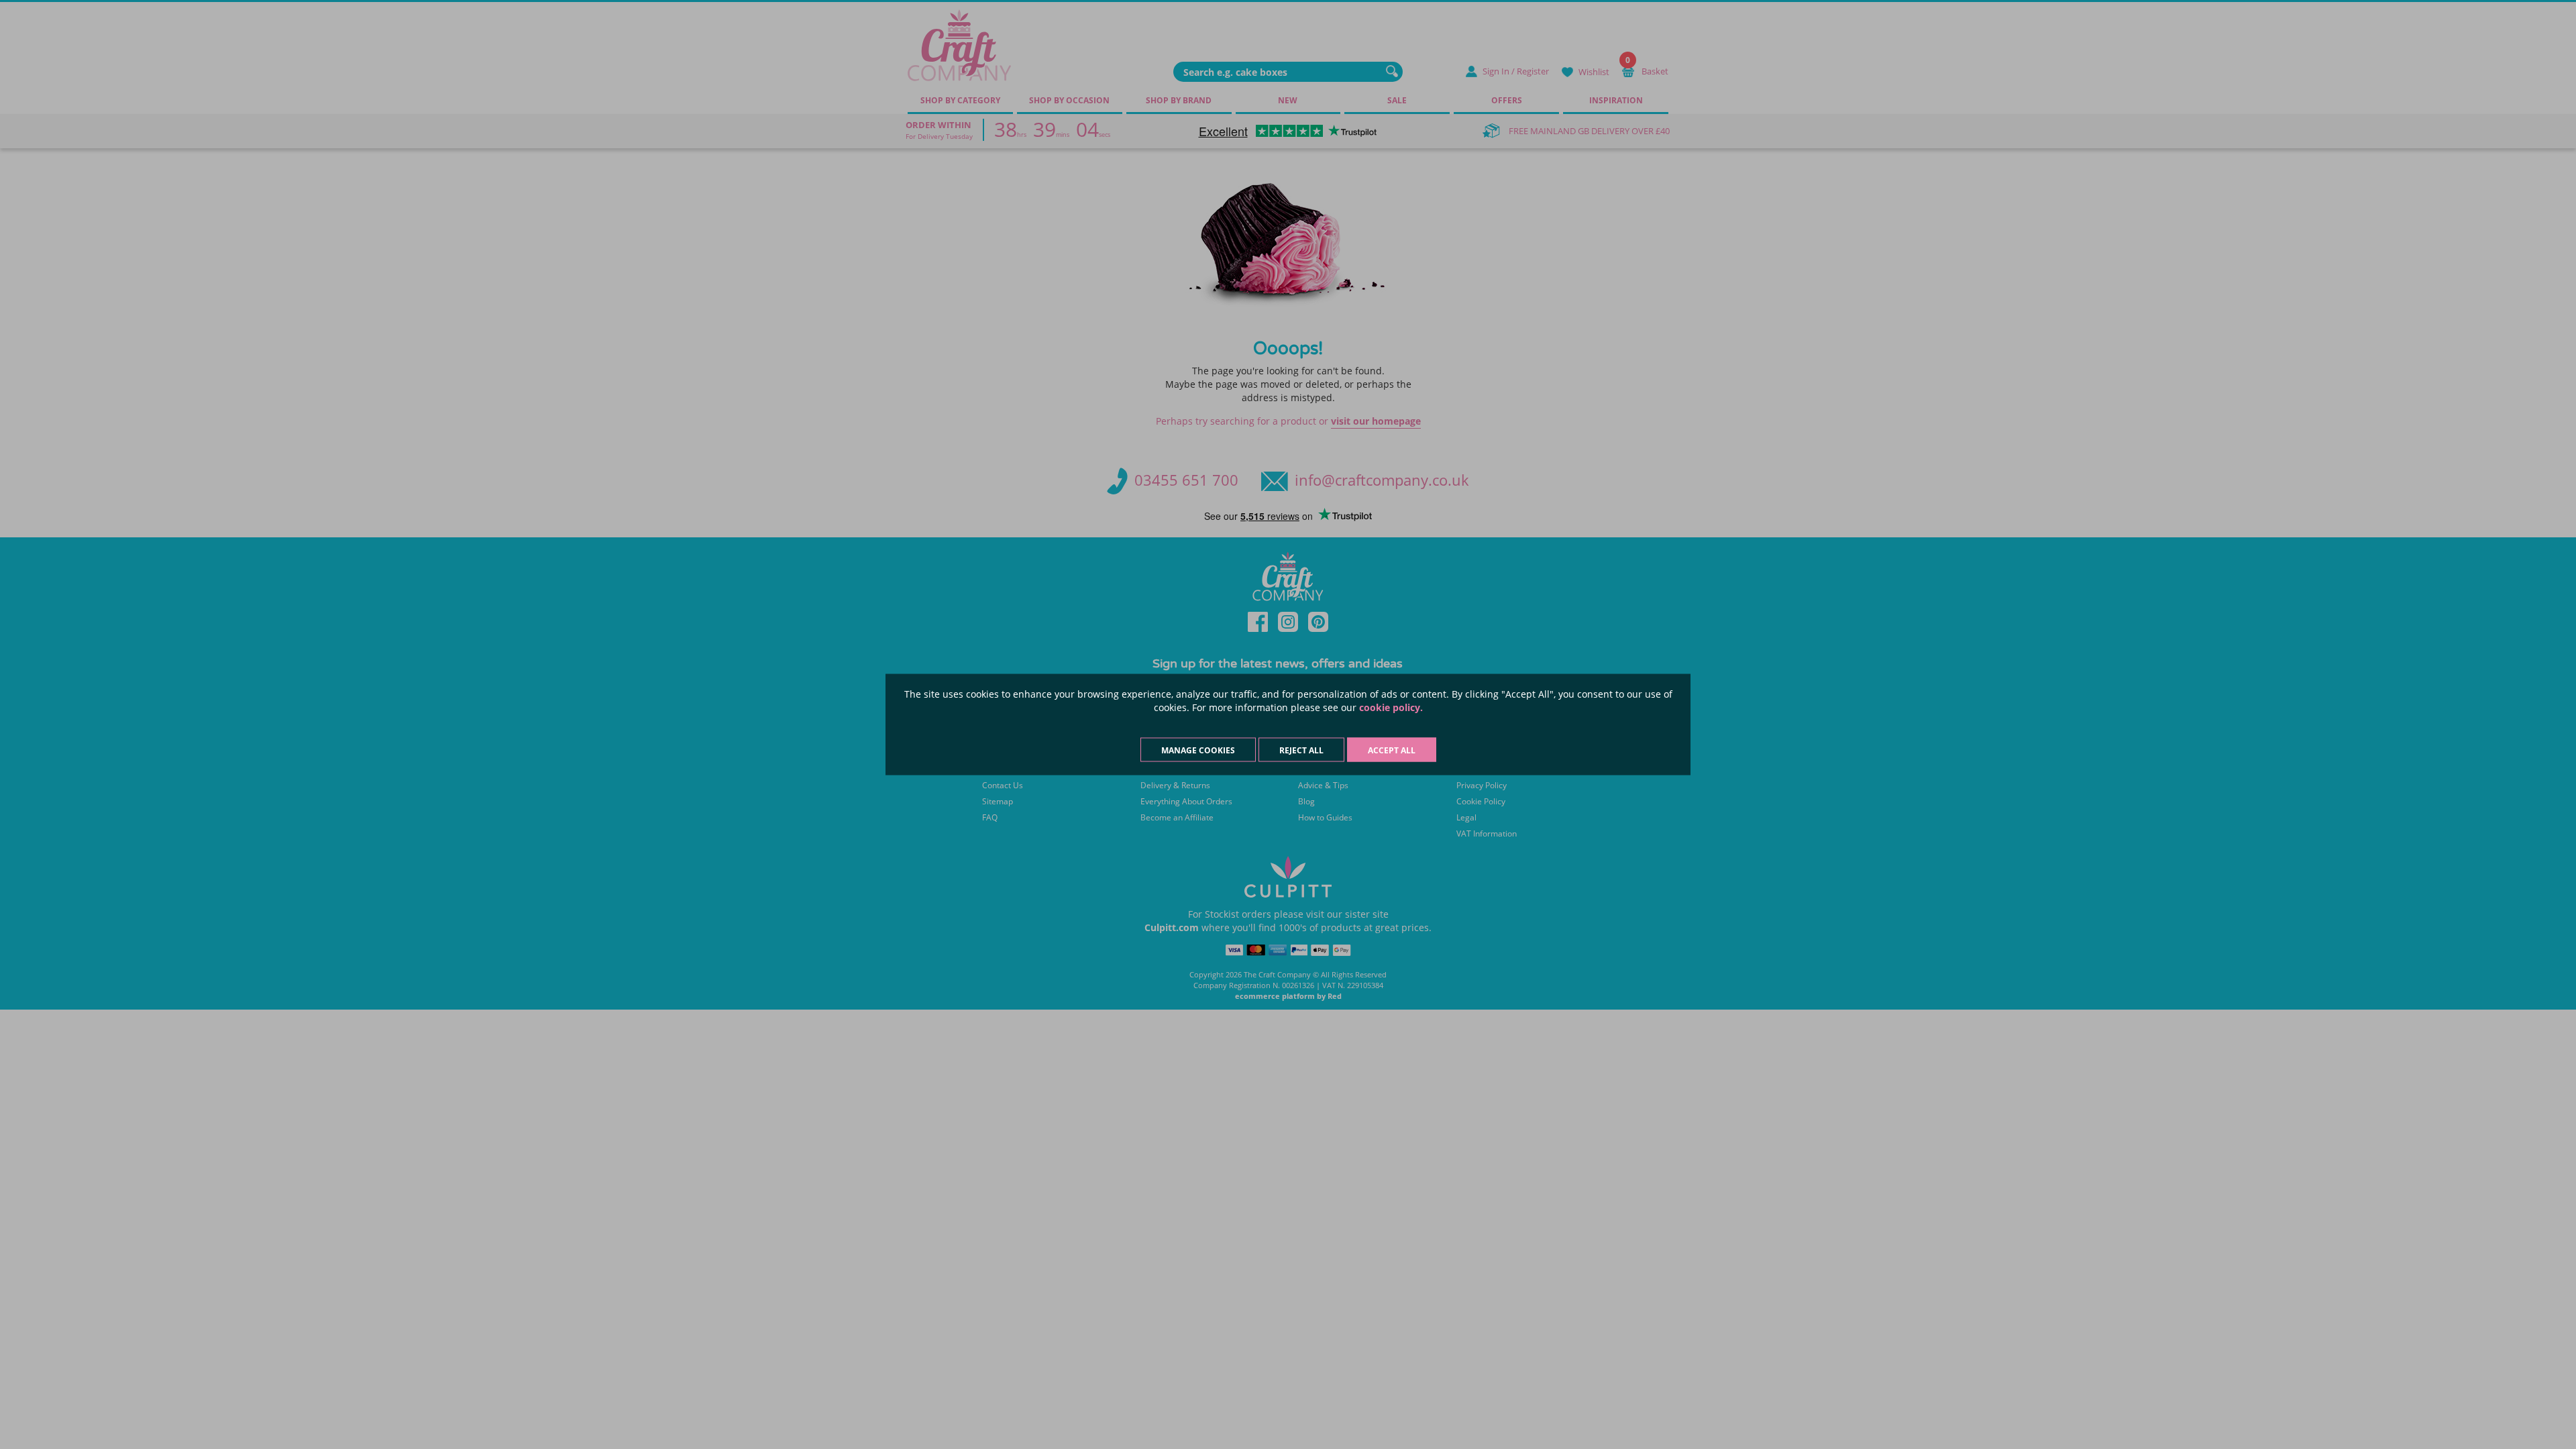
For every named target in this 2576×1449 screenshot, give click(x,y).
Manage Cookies (1198, 750)
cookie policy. (1391, 707)
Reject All (1301, 750)
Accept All (1392, 750)
